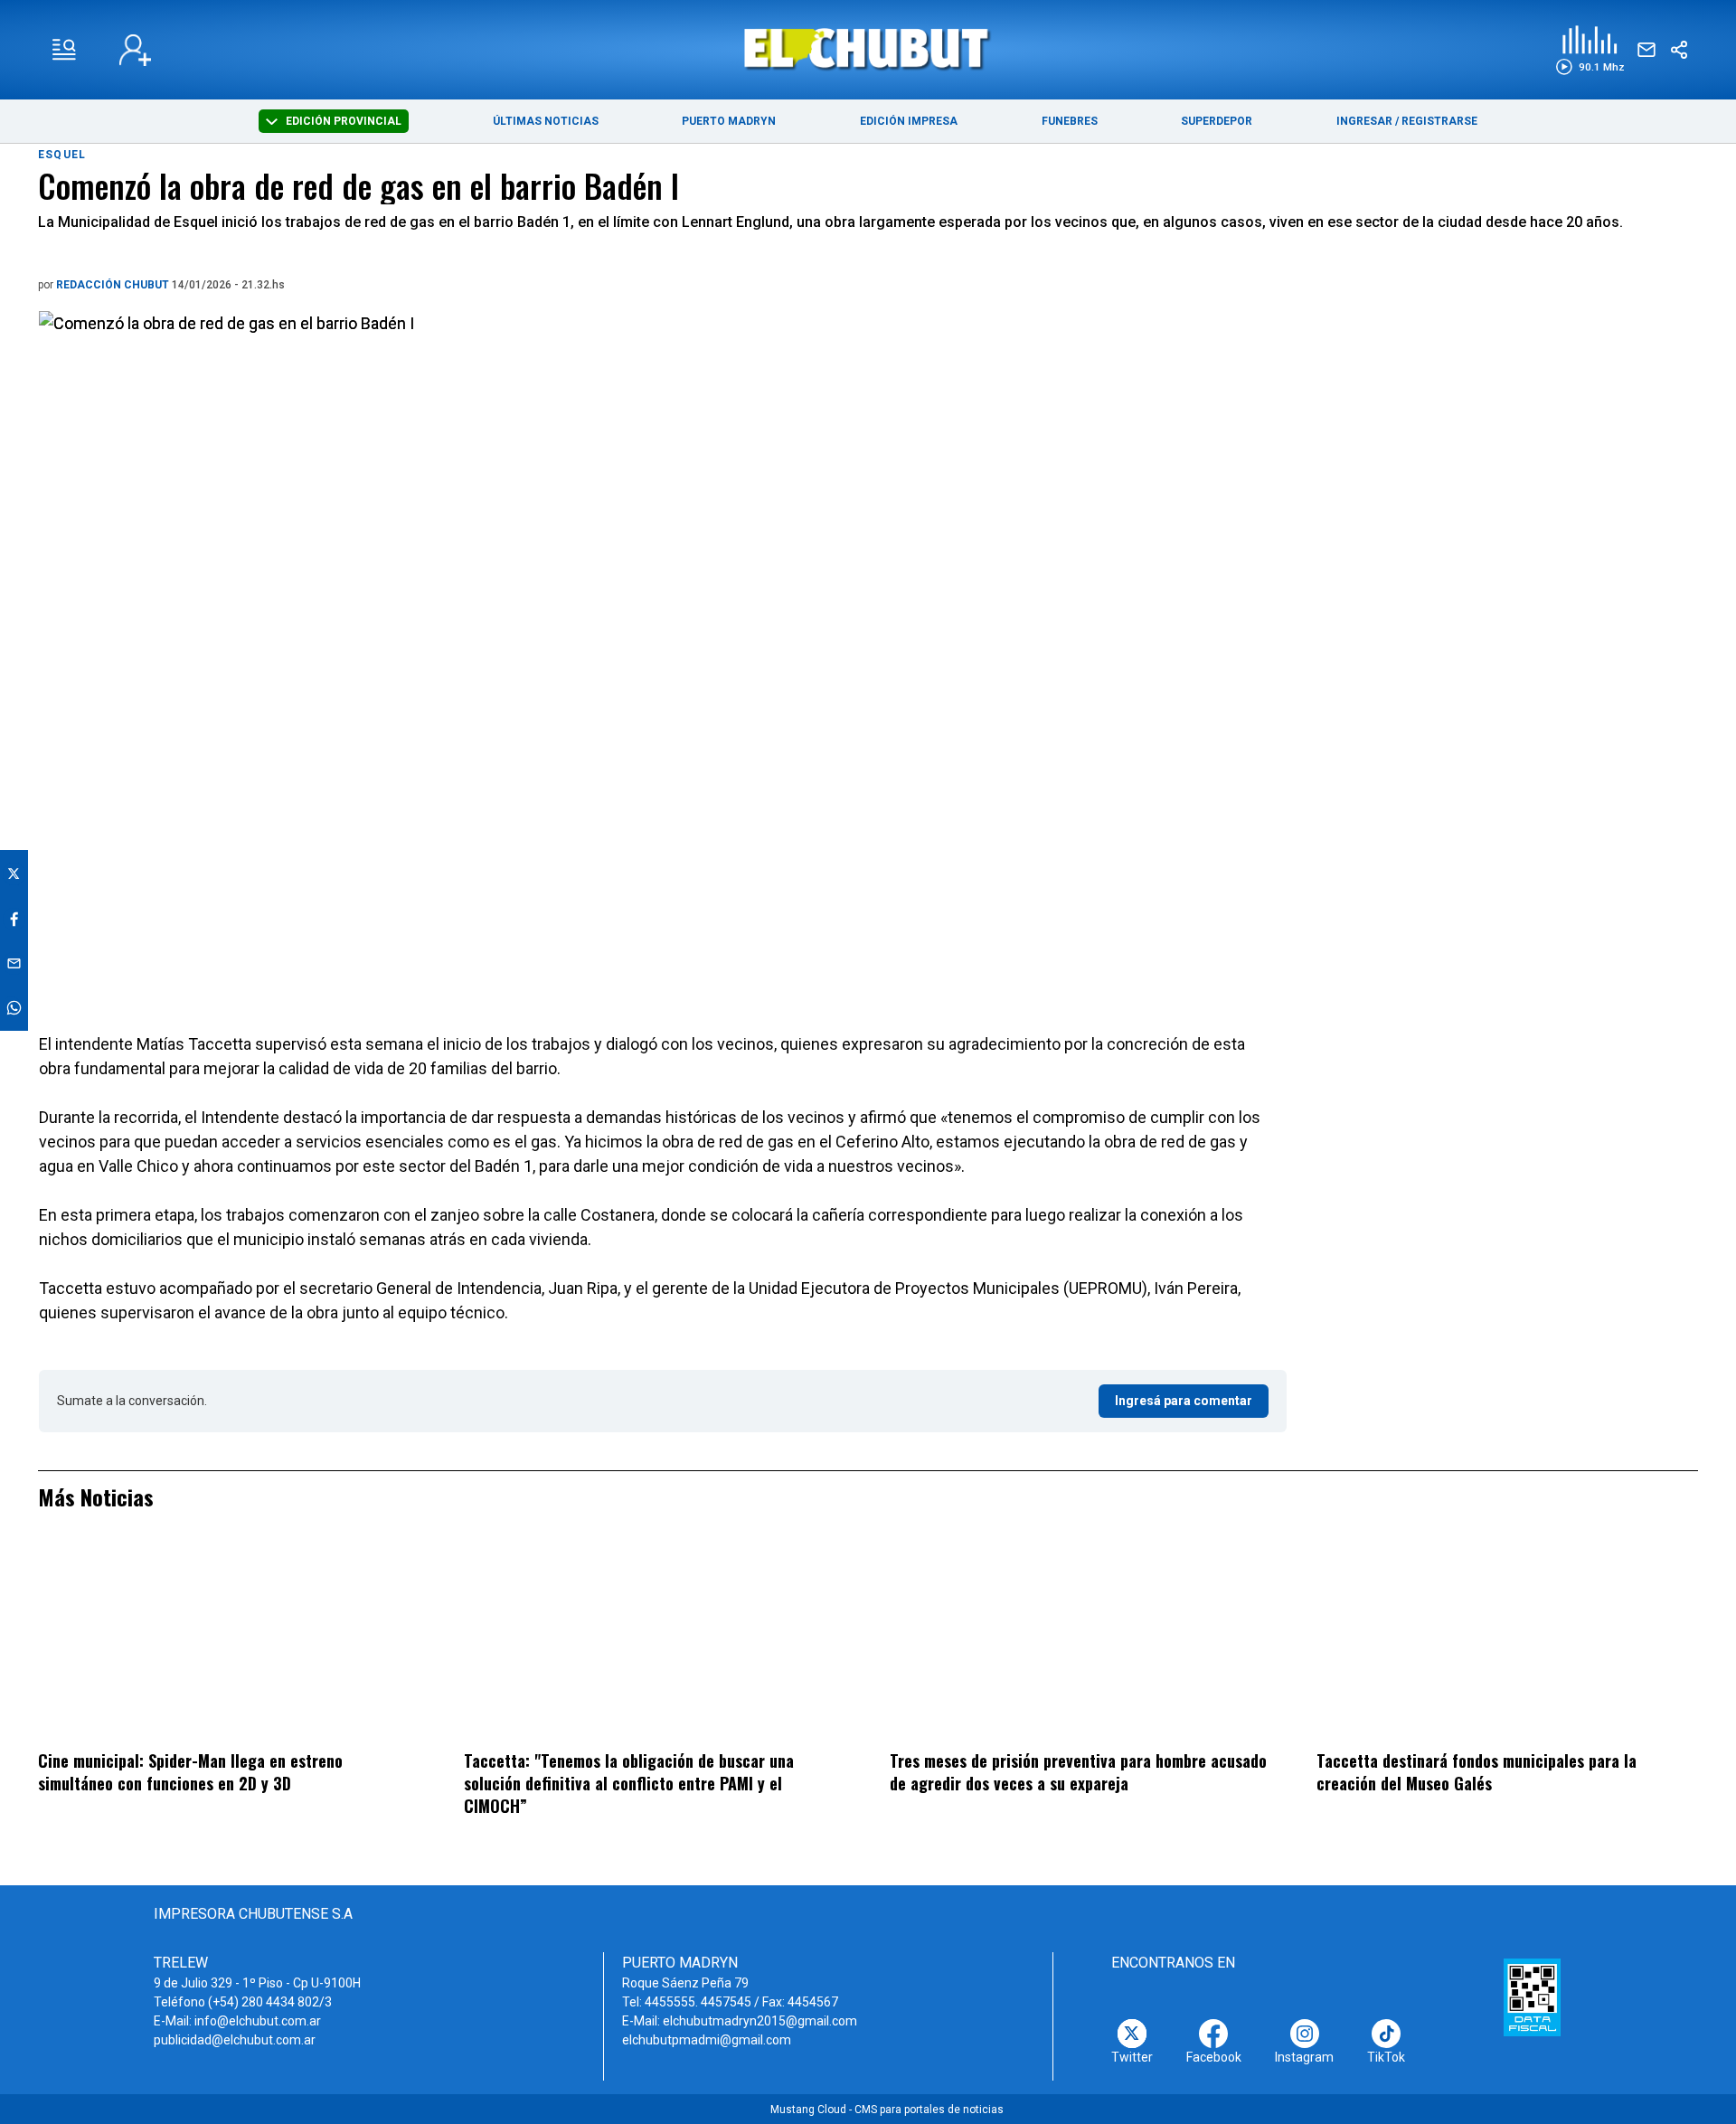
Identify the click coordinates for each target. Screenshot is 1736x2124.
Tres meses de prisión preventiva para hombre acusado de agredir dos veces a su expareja (1078, 1772)
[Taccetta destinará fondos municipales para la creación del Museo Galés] (1507, 1643)
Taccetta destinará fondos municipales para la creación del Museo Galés (1477, 1772)
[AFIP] (1532, 1997)
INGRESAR (1364, 121)
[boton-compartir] (1679, 50)
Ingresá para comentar (1184, 1401)
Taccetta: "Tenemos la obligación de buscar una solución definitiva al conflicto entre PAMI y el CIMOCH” (629, 1783)
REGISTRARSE (1439, 121)
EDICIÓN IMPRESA (909, 121)
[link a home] (868, 48)
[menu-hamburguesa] (64, 50)
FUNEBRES (1070, 121)
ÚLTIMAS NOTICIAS (546, 121)
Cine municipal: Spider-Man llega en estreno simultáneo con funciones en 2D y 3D (190, 1772)
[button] (1590, 50)
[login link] (135, 50)
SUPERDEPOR (1217, 121)
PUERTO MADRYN (729, 121)
